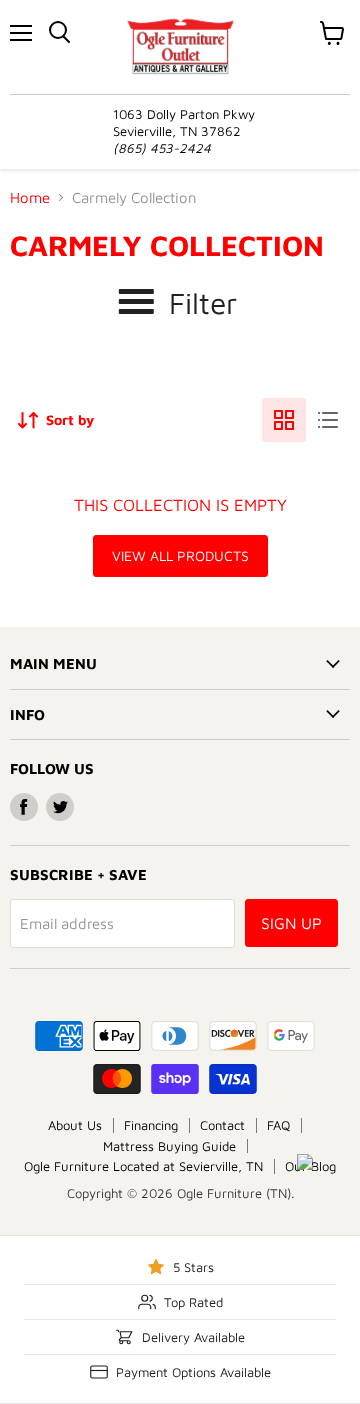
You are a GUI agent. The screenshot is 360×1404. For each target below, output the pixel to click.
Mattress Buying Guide (169, 1146)
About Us (75, 1125)
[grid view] (284, 420)
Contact (222, 1125)
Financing (151, 1125)
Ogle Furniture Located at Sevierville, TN (143, 1166)
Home (30, 197)
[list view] (328, 420)
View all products (180, 555)
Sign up (291, 923)
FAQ (278, 1125)
